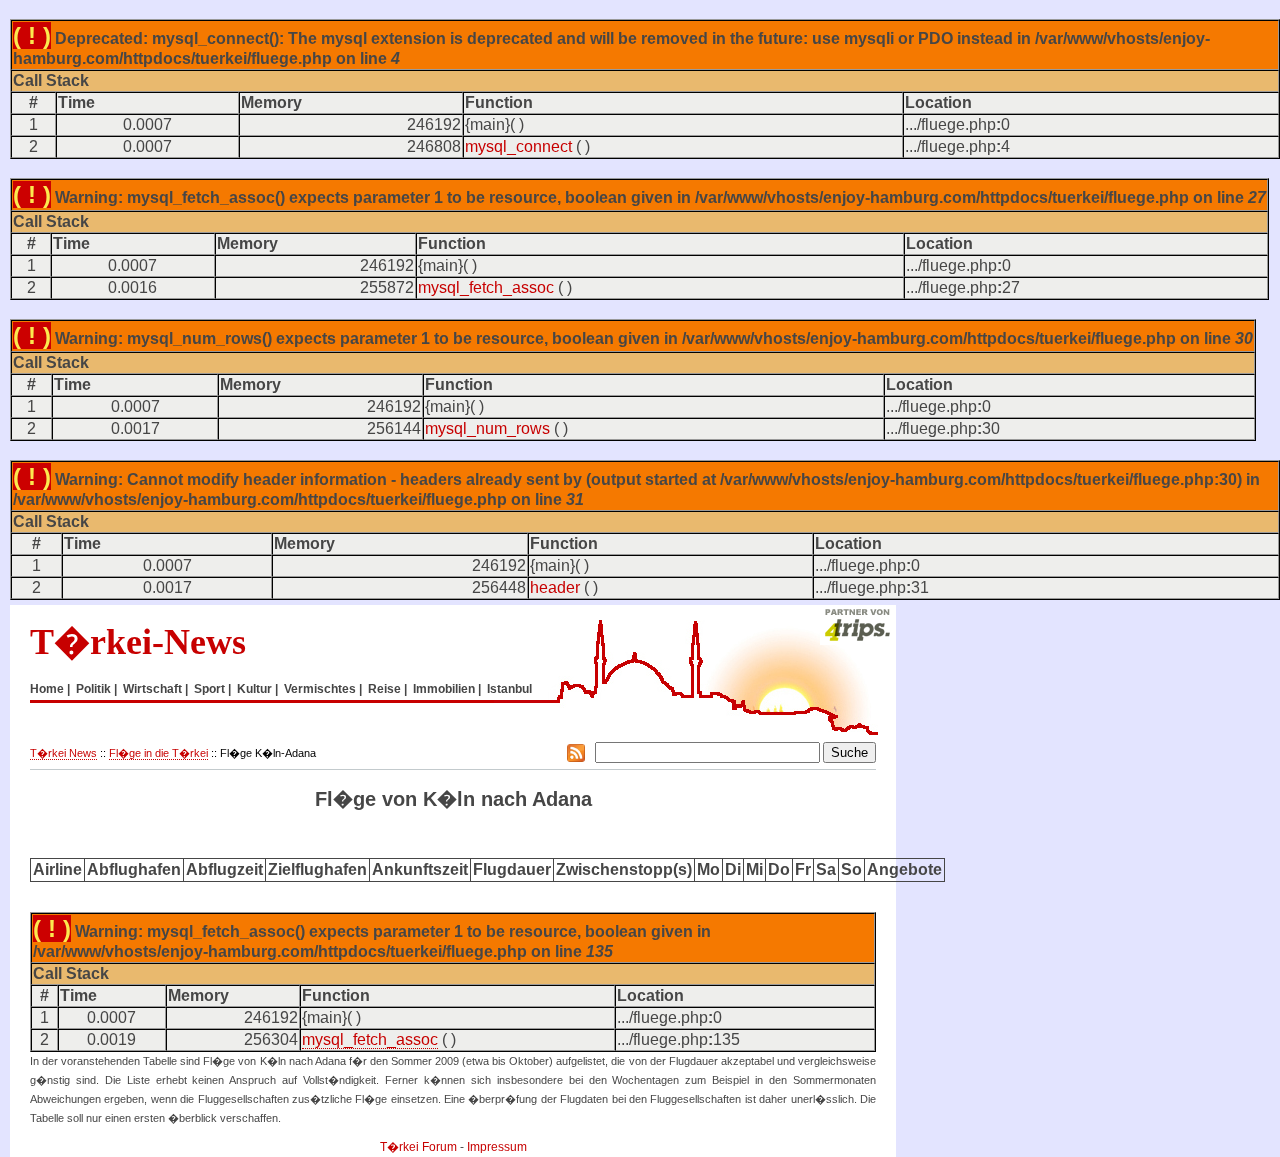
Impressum (497, 1147)
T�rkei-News (138, 642)
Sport (209, 689)
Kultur (254, 689)
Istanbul (509, 689)
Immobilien (444, 689)
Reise (384, 689)
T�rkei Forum (418, 1147)
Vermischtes (320, 689)
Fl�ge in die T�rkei (158, 753)
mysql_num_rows (487, 428)
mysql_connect (518, 146)
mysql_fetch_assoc (486, 287)
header (555, 587)
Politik (93, 689)
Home (47, 689)
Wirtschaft (152, 689)
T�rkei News (63, 753)
